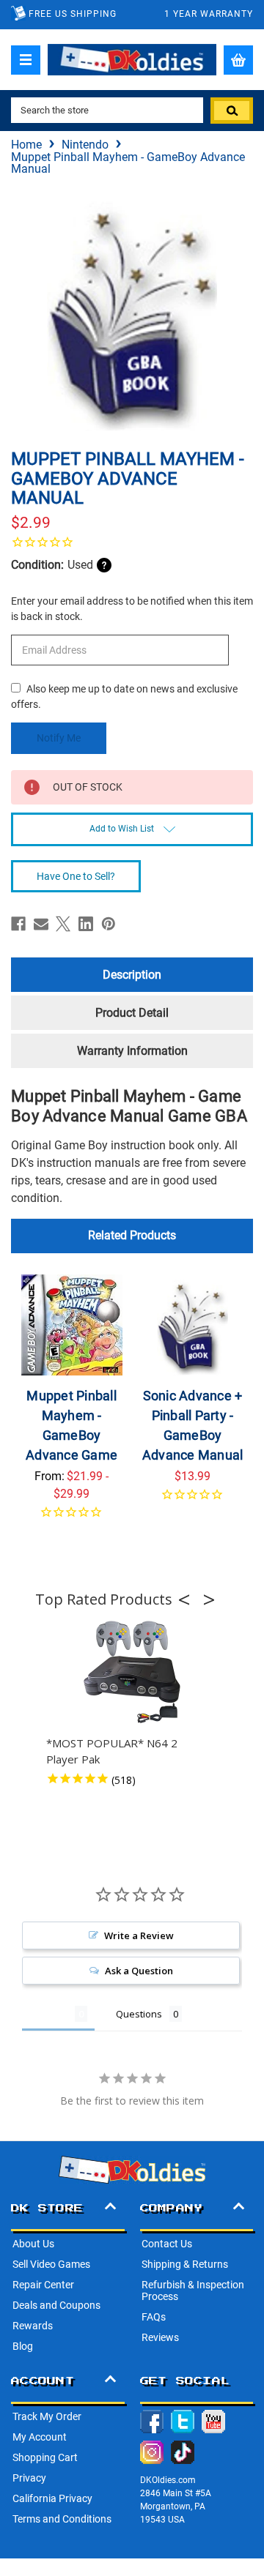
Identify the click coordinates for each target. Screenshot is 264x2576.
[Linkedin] (86, 924)
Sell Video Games (51, 2264)
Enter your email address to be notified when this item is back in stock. (132, 609)
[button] (188, 1599)
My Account (40, 2437)
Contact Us (167, 2244)
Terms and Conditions (62, 2519)
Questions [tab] (139, 2014)
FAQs (154, 2317)
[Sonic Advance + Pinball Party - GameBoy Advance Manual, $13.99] (193, 1325)
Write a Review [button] (139, 1935)
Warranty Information (132, 1051)
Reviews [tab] (48, 2014)
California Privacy (52, 2498)
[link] (132, 542)
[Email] (41, 924)
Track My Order (47, 2416)
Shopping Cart (45, 2457)
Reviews (160, 2337)
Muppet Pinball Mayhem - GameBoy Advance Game (71, 1425)
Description (132, 975)
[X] (63, 924)
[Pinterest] (109, 924)
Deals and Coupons (56, 2305)
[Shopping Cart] (238, 60)
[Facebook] (18, 924)
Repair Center (43, 2285)
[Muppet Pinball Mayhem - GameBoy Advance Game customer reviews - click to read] (72, 1521)
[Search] (232, 111)
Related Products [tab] (132, 1235)
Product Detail (132, 1013)
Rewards (33, 2326)
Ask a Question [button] (139, 1971)
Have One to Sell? (76, 876)
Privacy (29, 2478)
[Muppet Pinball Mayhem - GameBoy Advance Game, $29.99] (72, 1325)
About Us (33, 2244)
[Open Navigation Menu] (26, 60)
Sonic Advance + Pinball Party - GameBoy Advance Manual (193, 1425)
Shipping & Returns (185, 2264)
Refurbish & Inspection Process (193, 2291)
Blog (23, 2346)
